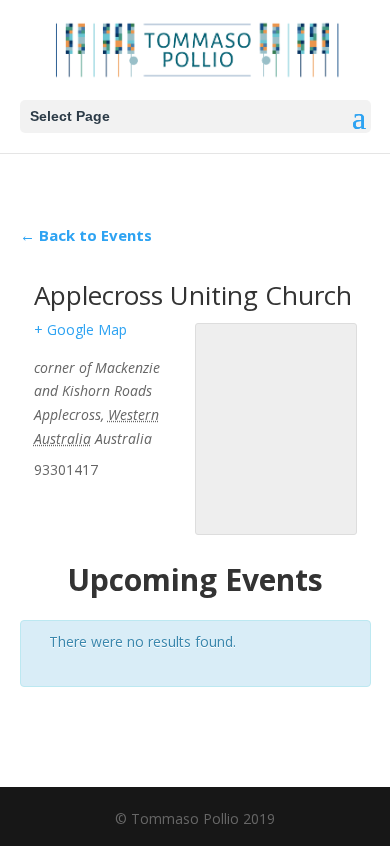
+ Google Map (80, 329)
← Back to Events (86, 235)
